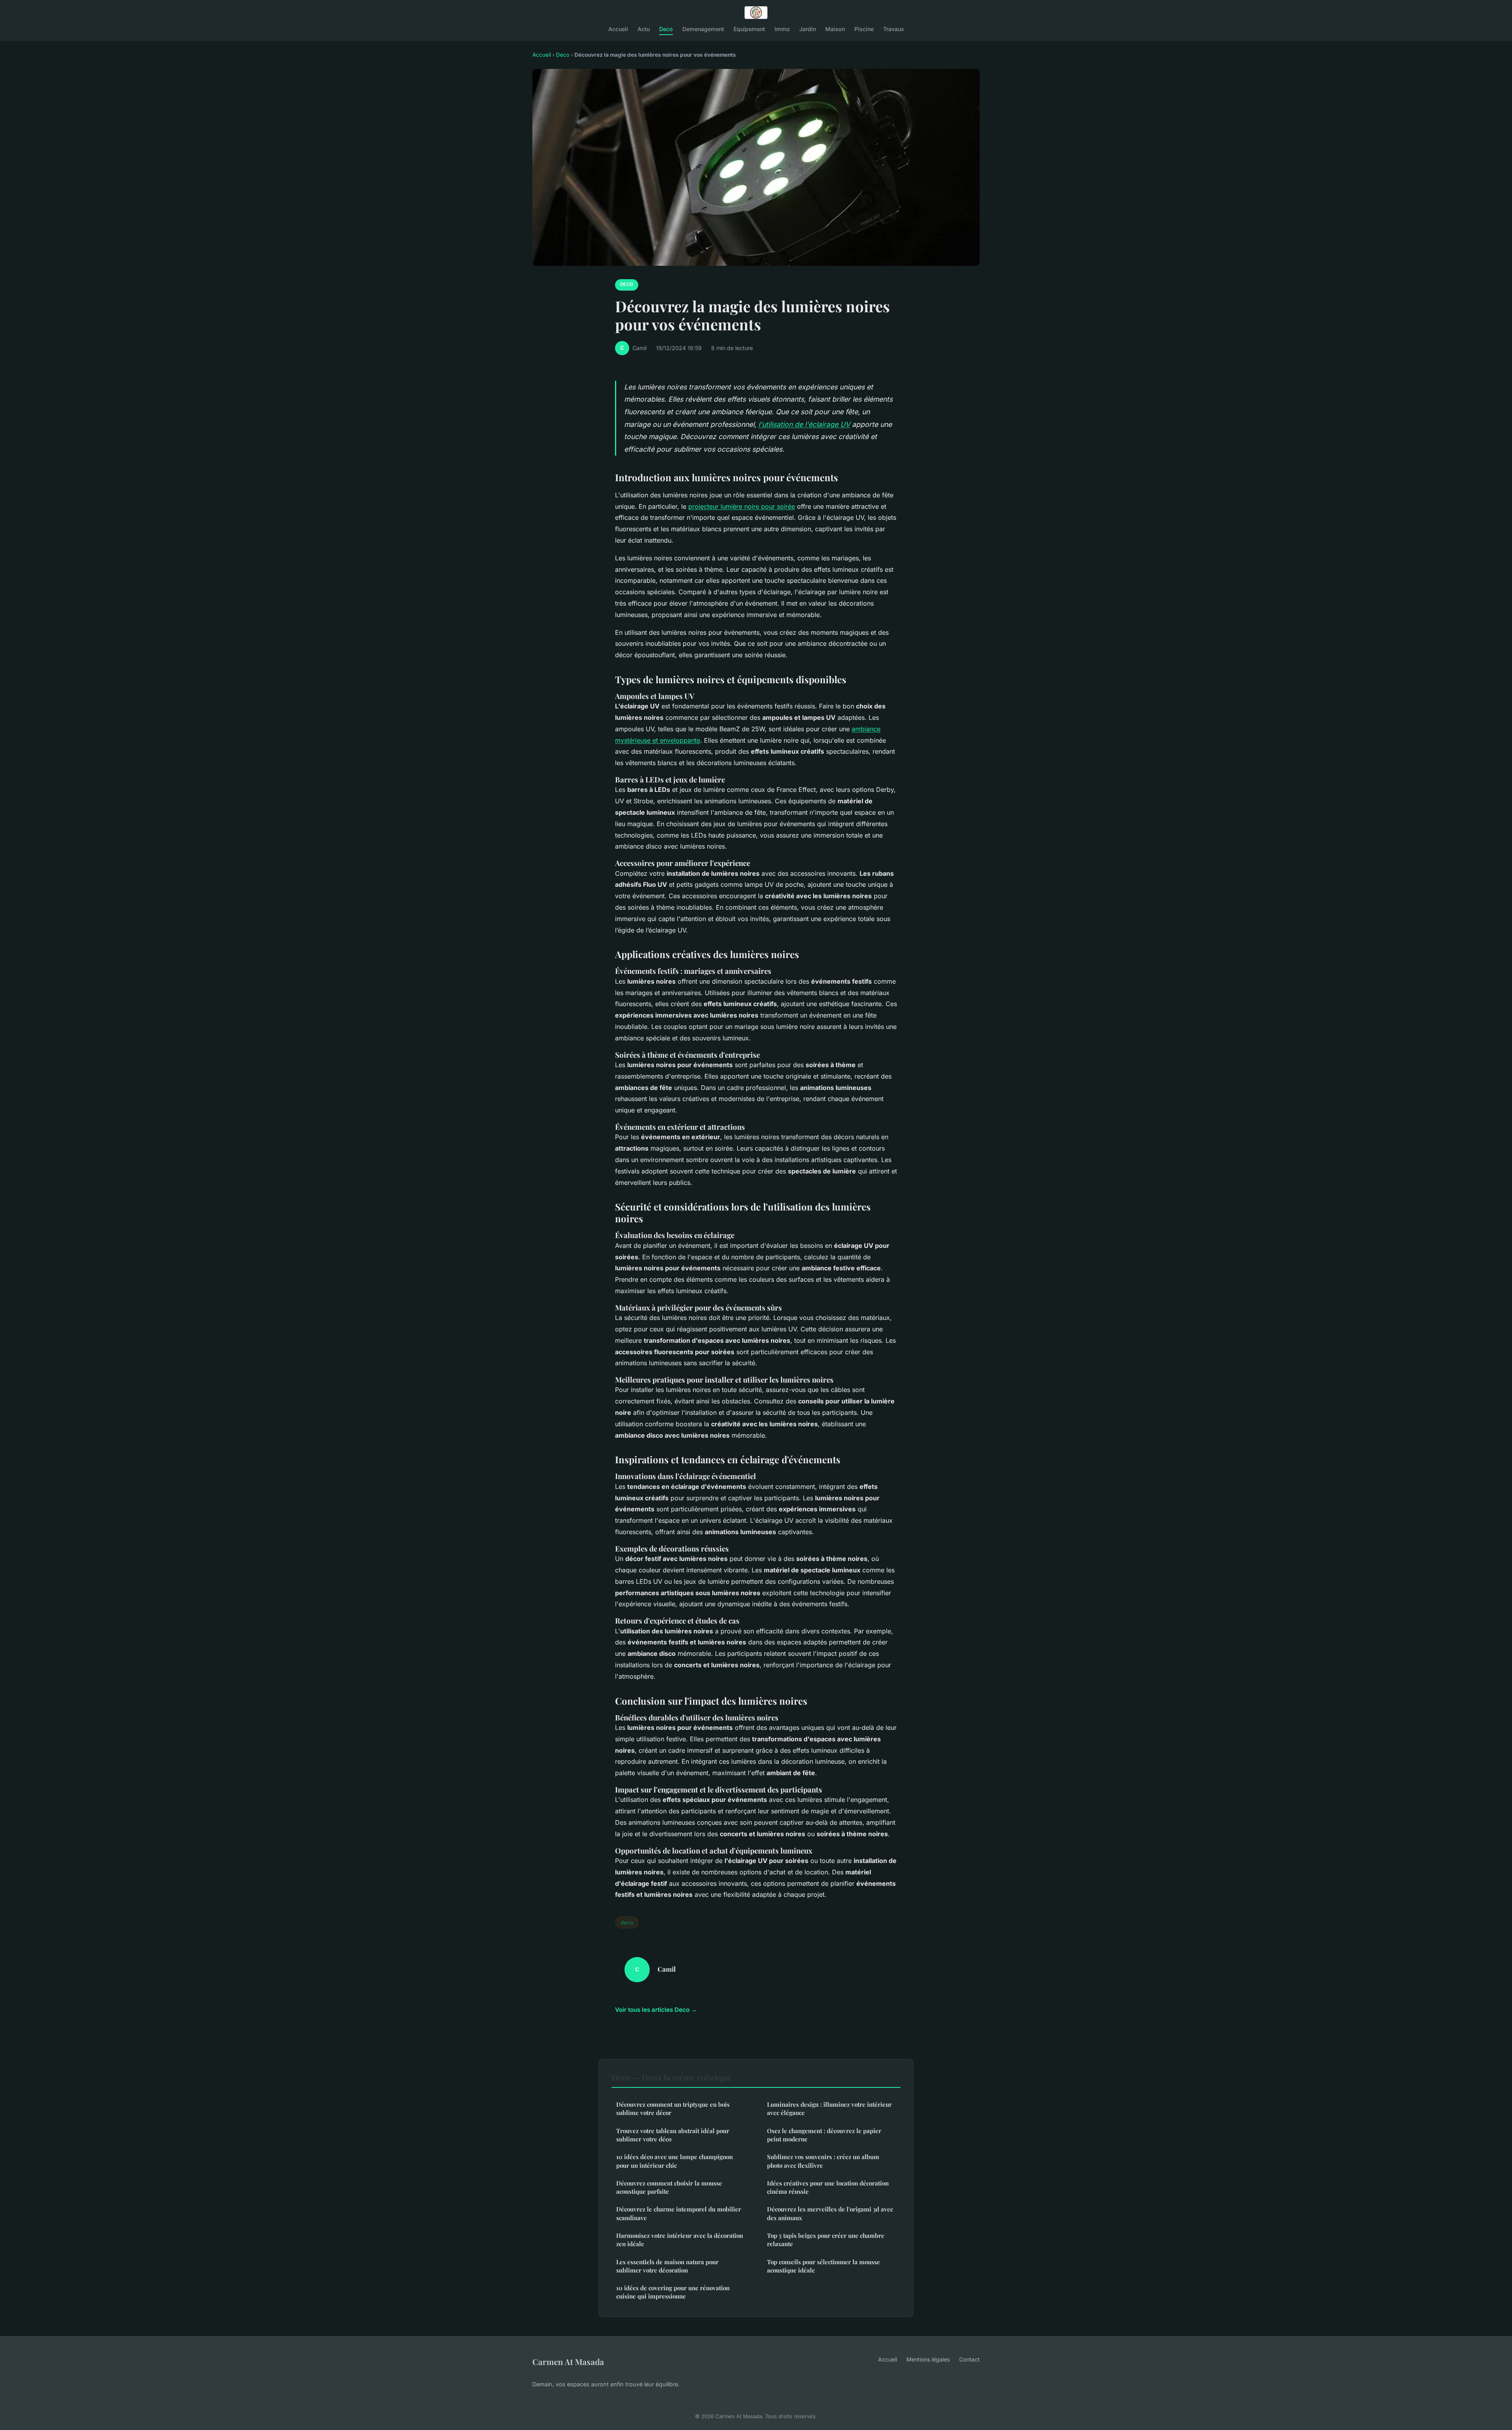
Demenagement (703, 29)
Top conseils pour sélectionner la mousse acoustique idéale (824, 2266)
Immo (782, 29)
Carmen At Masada (568, 2361)
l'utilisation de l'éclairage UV (804, 424)
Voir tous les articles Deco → (656, 2010)
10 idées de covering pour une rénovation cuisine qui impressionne (673, 2292)
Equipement (749, 29)
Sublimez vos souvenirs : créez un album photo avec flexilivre (823, 2161)
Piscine (864, 29)
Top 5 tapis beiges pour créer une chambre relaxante (826, 2240)
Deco (666, 29)
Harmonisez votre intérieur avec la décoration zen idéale (680, 2240)
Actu (644, 29)
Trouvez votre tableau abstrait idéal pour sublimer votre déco (673, 2135)
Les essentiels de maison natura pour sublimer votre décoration (667, 2266)
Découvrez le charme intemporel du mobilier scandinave (679, 2213)
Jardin (808, 29)
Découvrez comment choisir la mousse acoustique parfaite (669, 2187)
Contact (969, 2359)
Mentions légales (928, 2359)
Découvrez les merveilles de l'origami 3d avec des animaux (830, 2213)
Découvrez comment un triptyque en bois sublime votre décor (673, 2108)
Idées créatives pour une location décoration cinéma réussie (828, 2187)
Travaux (894, 29)
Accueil (618, 29)
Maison (835, 29)
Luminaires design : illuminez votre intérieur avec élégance (829, 2108)
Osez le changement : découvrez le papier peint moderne (824, 2135)
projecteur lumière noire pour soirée (742, 506)
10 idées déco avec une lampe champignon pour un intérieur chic (674, 2161)
